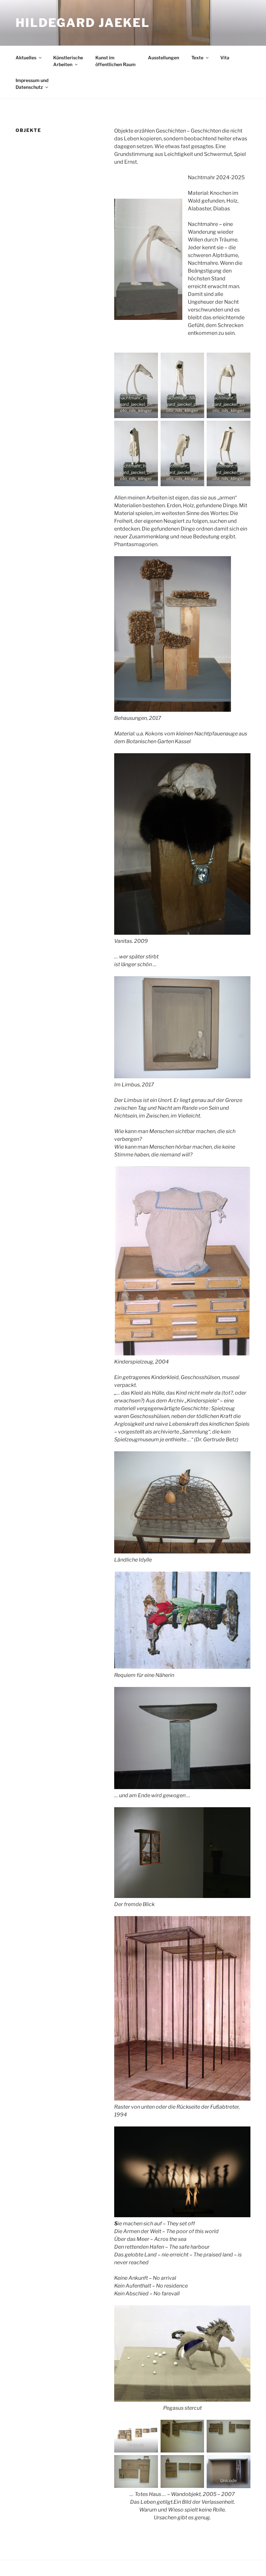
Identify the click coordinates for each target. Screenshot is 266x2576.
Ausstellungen (163, 58)
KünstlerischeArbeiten (68, 61)
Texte (197, 58)
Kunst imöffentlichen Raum (115, 61)
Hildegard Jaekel (83, 23)
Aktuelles (26, 58)
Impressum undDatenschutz (32, 84)
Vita (225, 58)
